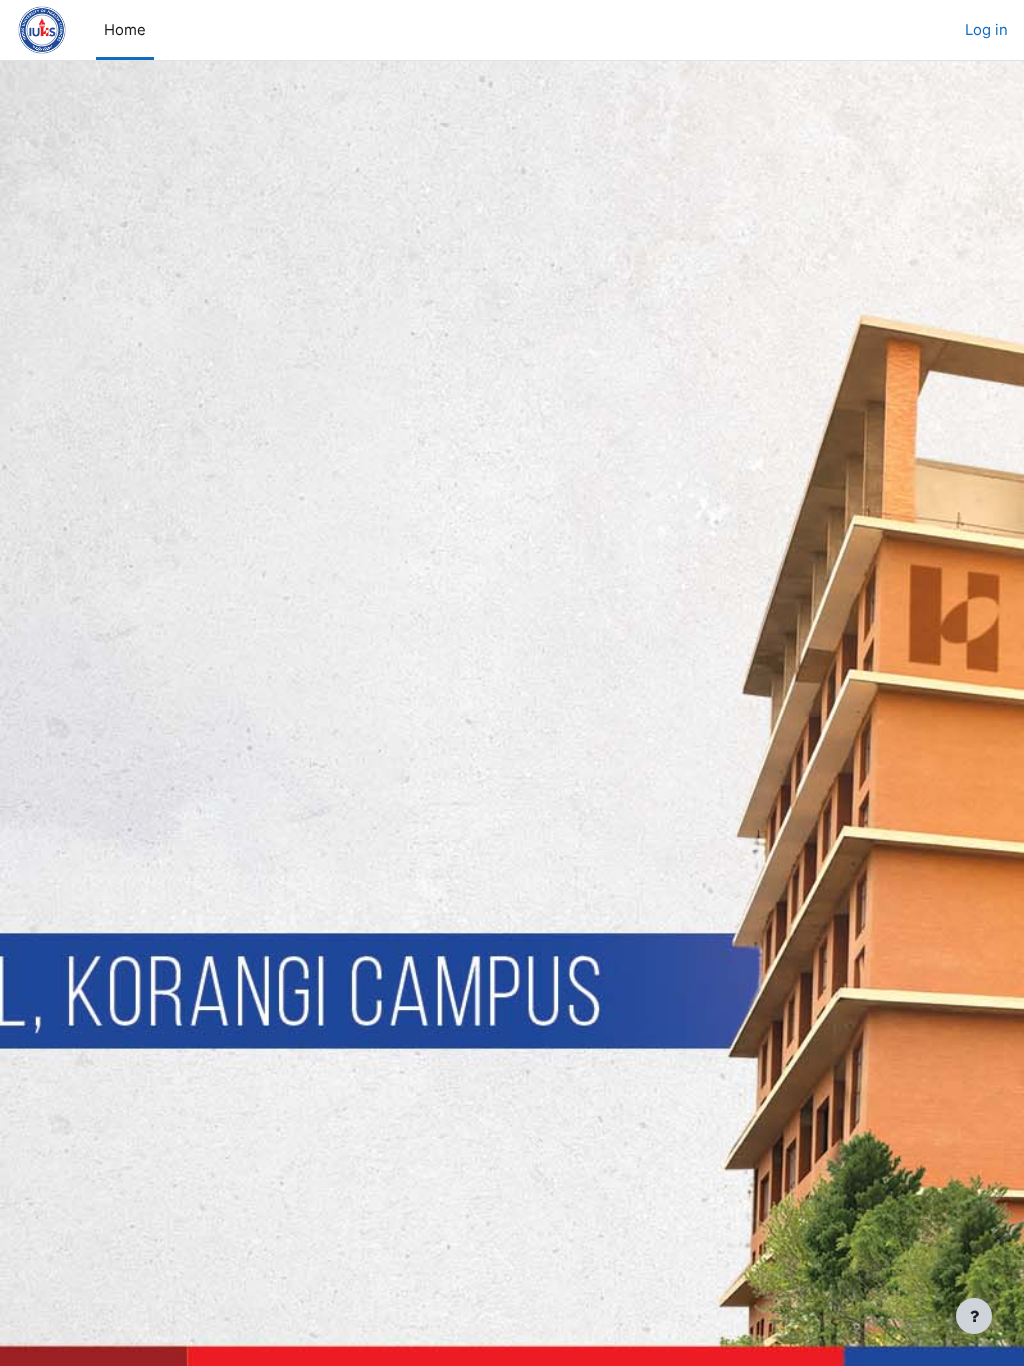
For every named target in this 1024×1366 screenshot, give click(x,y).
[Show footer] (974, 1316)
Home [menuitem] (125, 30)
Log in (986, 30)
